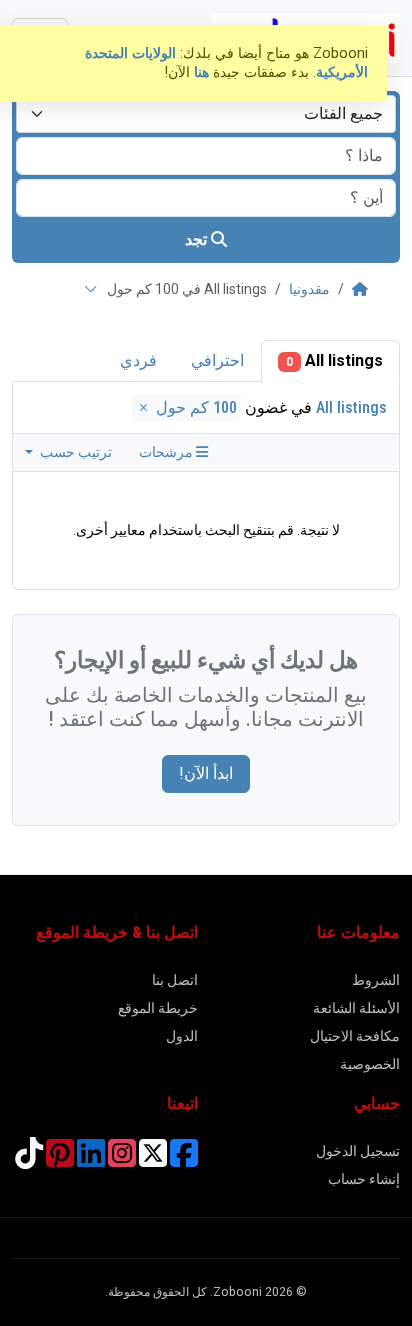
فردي (138, 360)
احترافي (217, 360)
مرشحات (167, 452)
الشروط (376, 980)
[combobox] (206, 114)
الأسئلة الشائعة (356, 1008)
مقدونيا (309, 289)
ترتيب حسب (74, 452)
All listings (334, 360)
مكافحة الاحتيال (355, 1036)
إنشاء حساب (364, 1179)
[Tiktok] (29, 1160)
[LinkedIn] (91, 1160)
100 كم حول (194, 407)
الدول (182, 1036)
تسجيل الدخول (358, 1151)
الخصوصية (370, 1064)
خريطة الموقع (158, 1008)
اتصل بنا (175, 980)
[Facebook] (184, 1160)
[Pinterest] (60, 1160)
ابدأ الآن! (206, 773)
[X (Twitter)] (153, 1160)
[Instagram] (122, 1160)
